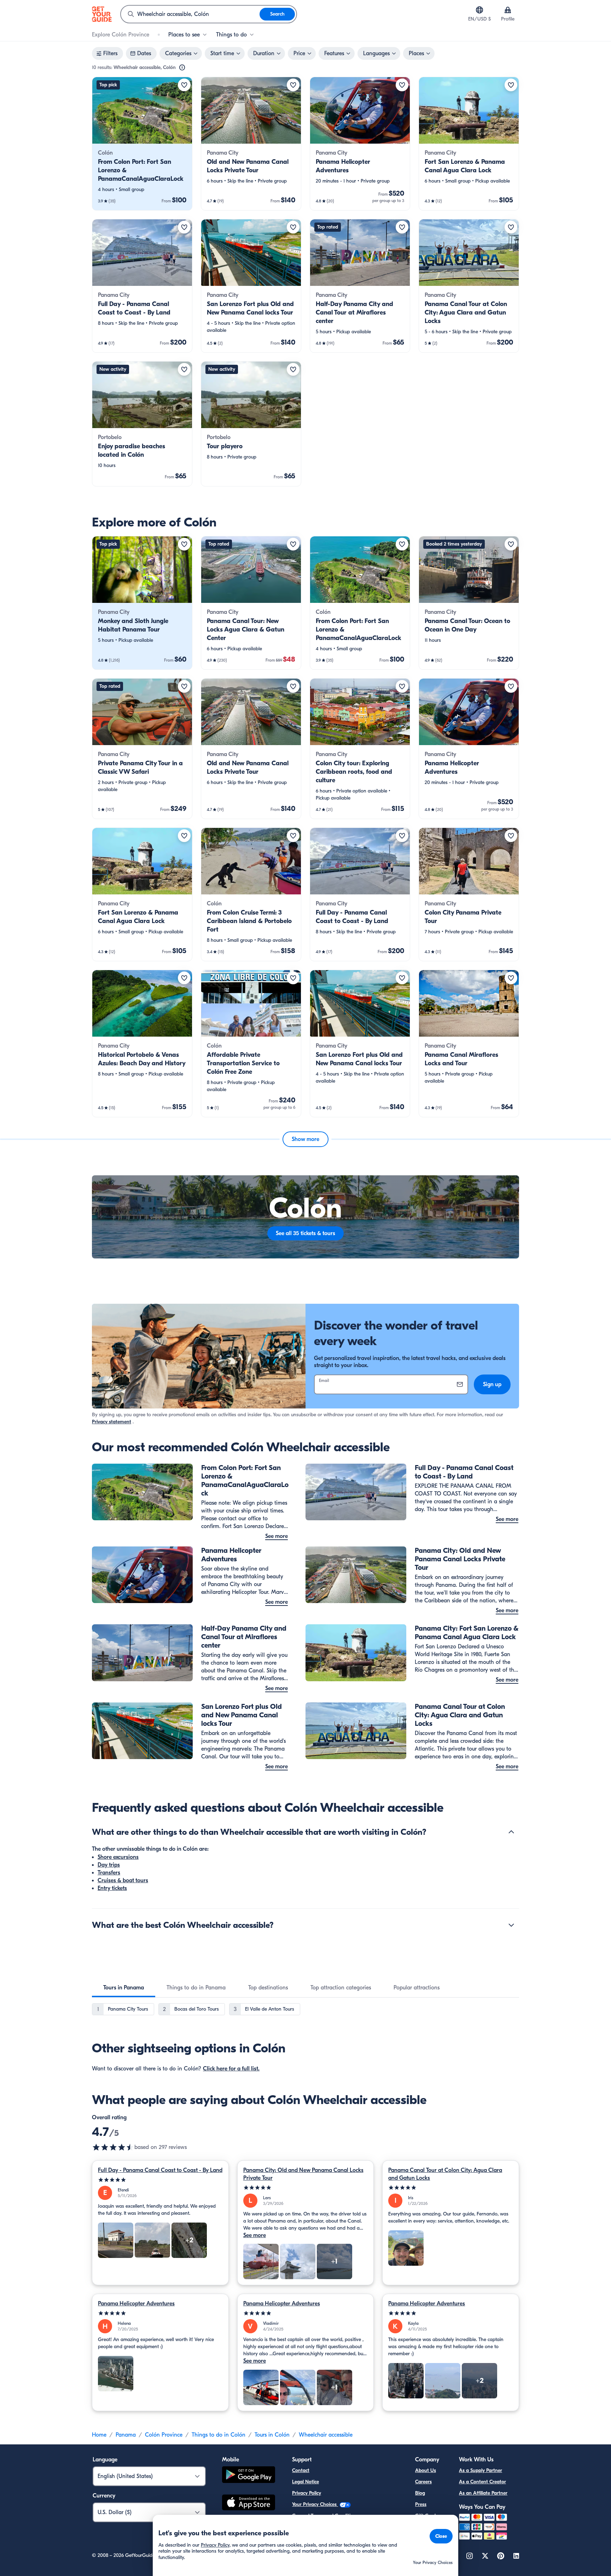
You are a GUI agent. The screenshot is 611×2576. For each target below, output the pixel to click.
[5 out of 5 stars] (160, 2180)
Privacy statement (112, 1422)
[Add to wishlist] (184, 85)
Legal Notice (305, 2482)
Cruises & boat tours (123, 1880)
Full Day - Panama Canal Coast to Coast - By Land (160, 2170)
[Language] (479, 10)
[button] (142, 144)
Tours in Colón (272, 2435)
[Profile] (508, 10)
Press (421, 2504)
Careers (423, 2482)
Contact (301, 2470)
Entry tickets (112, 1888)
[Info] (182, 68)
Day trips (109, 1865)
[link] (142, 144)
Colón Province (164, 2435)
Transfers (109, 1873)
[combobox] (190, 14)
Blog (420, 2493)
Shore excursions (118, 1857)
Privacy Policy (307, 2493)
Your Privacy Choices (315, 2504)
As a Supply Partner (481, 2470)
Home (99, 2435)
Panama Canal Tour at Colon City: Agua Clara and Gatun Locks (445, 2174)
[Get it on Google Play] (249, 2476)
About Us (426, 2470)
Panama (126, 2435)
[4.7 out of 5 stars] (113, 2147)
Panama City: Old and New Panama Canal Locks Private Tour (303, 2174)
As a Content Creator (482, 2482)
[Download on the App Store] (249, 2503)
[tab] (124, 1988)
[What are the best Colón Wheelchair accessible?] (511, 1925)
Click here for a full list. (231, 2069)
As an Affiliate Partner (483, 2493)
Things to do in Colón (219, 2435)
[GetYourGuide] (102, 14)
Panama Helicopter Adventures (136, 2304)
